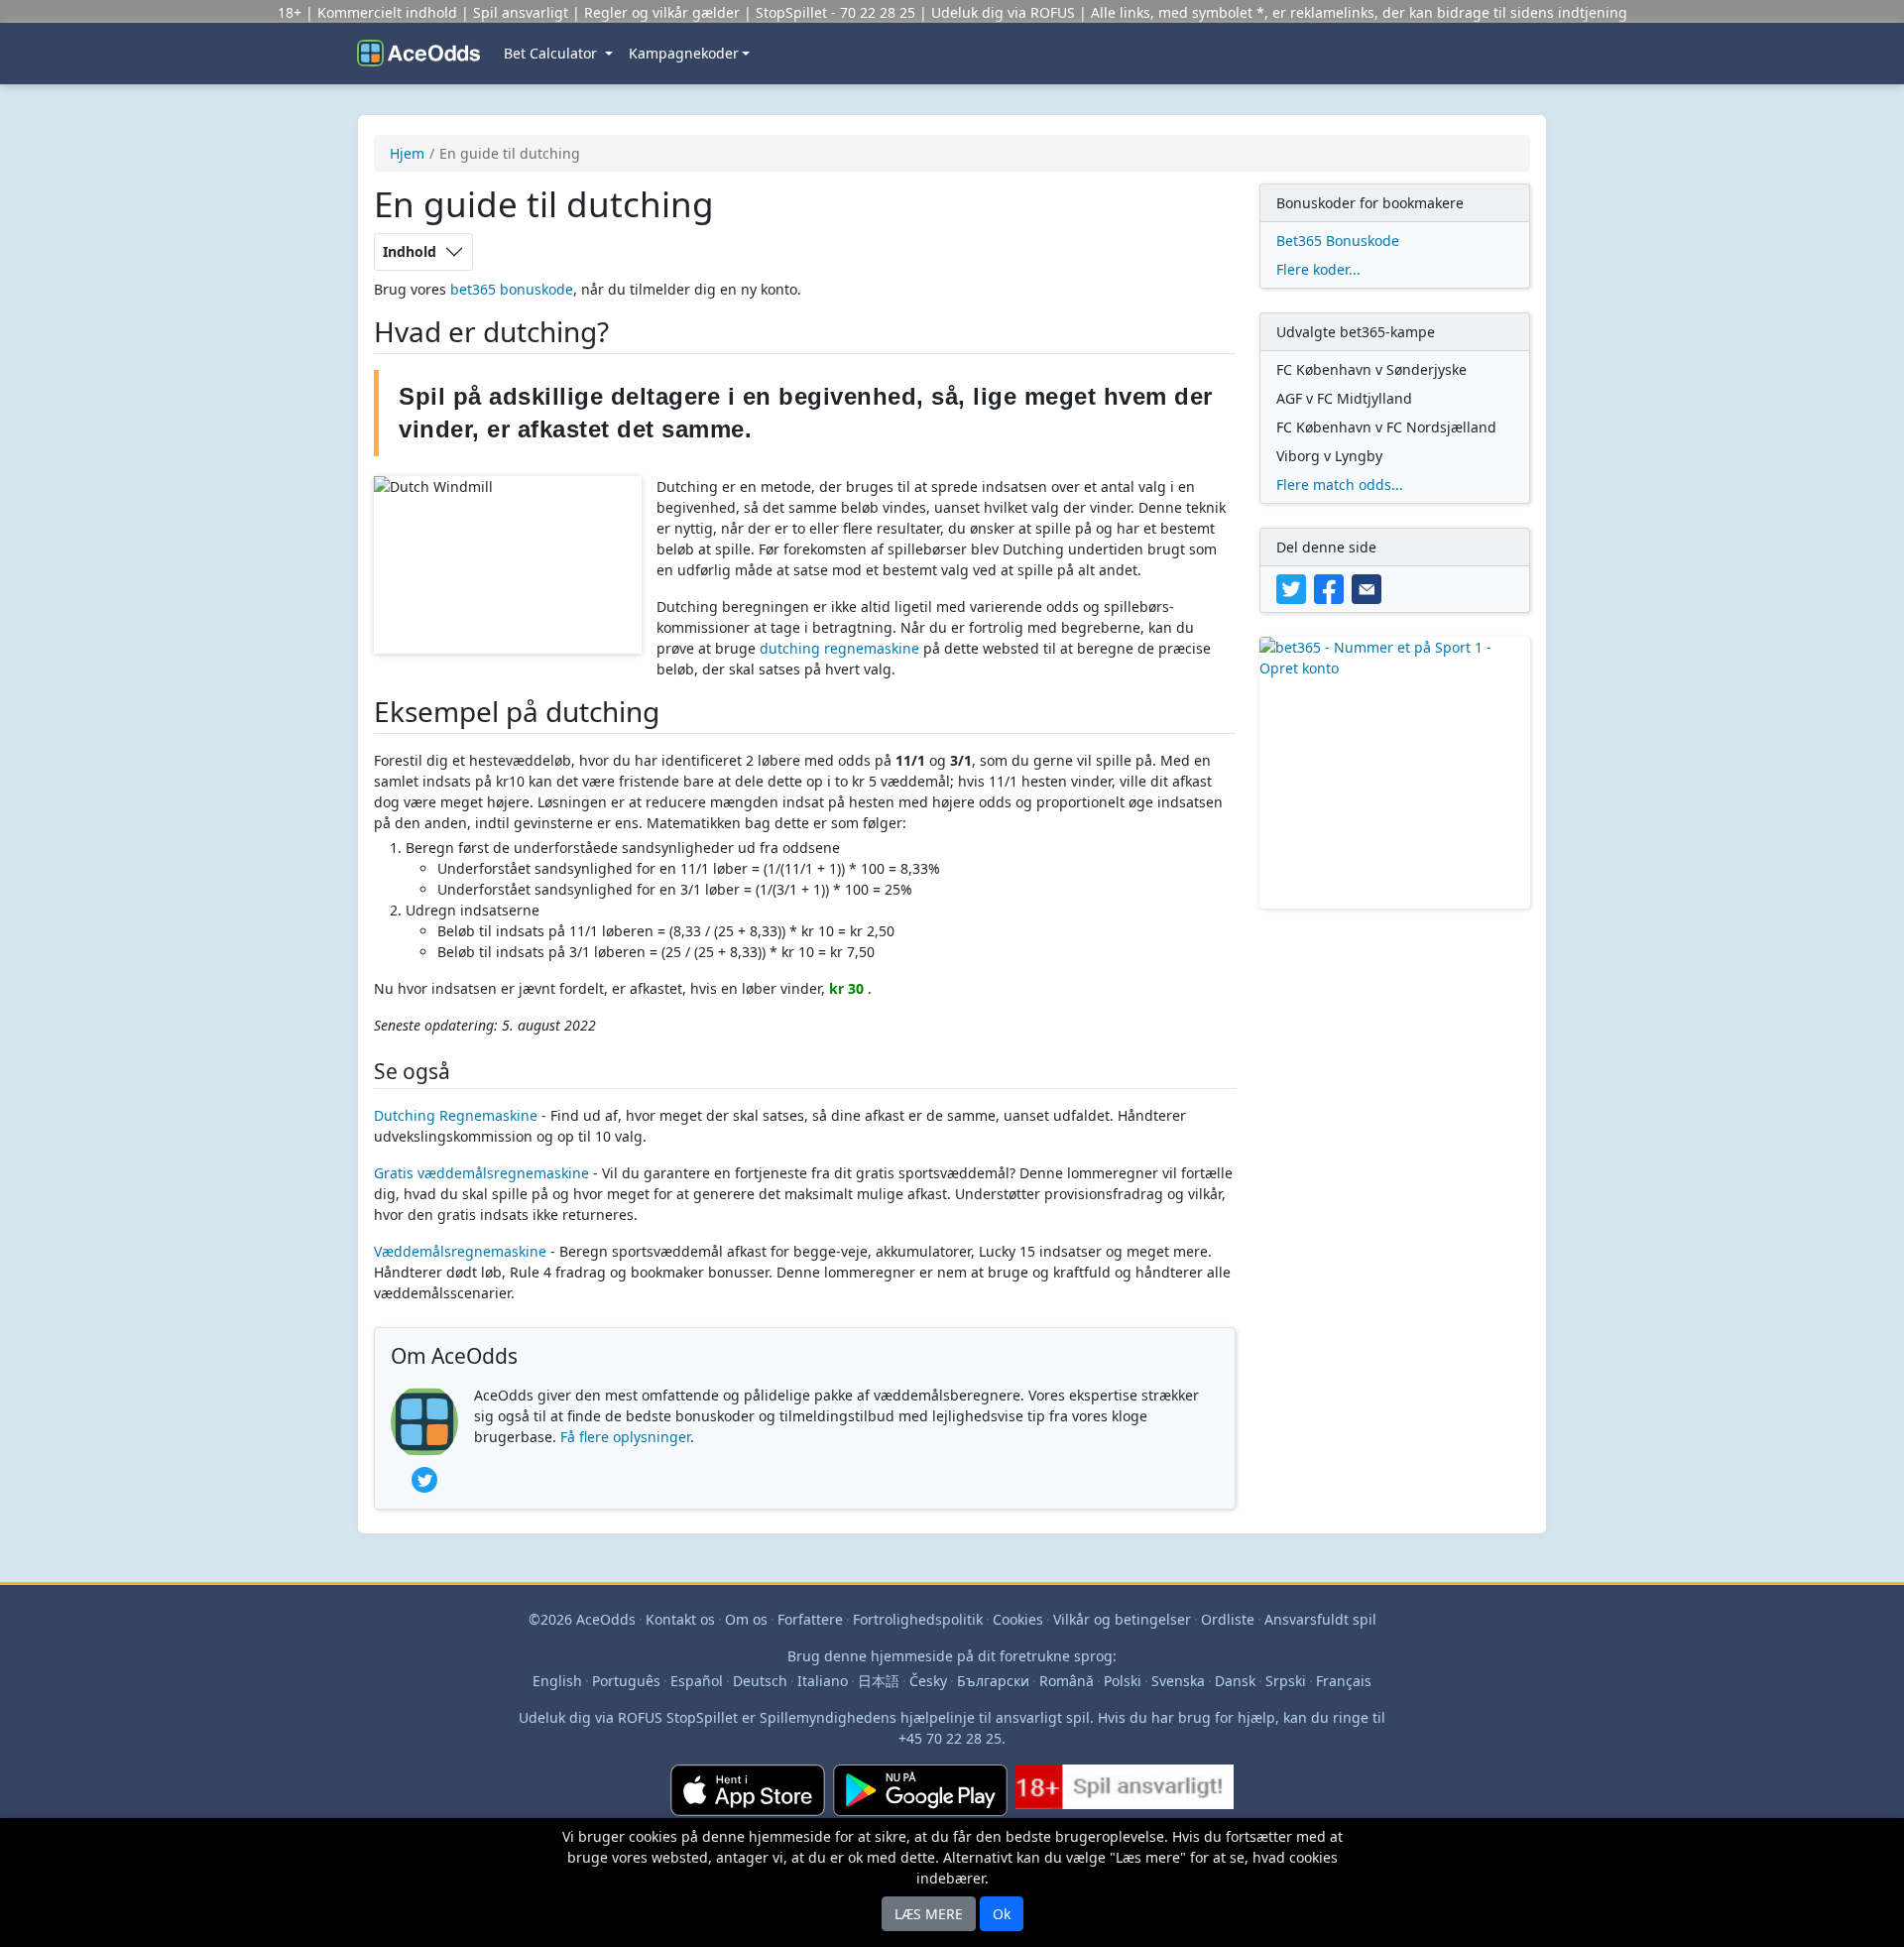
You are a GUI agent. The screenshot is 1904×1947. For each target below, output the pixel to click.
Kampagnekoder (684, 53)
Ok (1002, 1914)
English (557, 1681)
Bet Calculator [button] (552, 53)
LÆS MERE (929, 1914)
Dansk (1235, 1681)
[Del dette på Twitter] (1295, 588)
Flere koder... (1318, 269)
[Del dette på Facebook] (1333, 588)
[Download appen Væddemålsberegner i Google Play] (920, 1798)
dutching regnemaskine (839, 648)
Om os (746, 1619)
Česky (928, 1681)
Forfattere (810, 1619)
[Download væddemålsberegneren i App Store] (748, 1798)
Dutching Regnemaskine (456, 1115)
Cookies (1018, 1619)
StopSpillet (791, 12)
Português (626, 1681)
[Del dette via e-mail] (1368, 588)
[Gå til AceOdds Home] (418, 54)
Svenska (1178, 1681)
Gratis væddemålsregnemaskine (481, 1173)
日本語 (879, 1681)
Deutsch (760, 1681)
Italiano (823, 1681)
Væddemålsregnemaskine (460, 1251)
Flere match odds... (1340, 485)
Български (993, 1681)
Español (697, 1681)
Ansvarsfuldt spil (1320, 1619)
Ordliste (1228, 1619)
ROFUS (1053, 12)
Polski (1123, 1681)
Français (1344, 1681)
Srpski (1286, 1681)
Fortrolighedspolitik (918, 1619)
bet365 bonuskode (512, 289)
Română (1067, 1681)
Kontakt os (680, 1619)
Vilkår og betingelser (1122, 1619)
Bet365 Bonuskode (1338, 241)
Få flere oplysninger (625, 1437)
